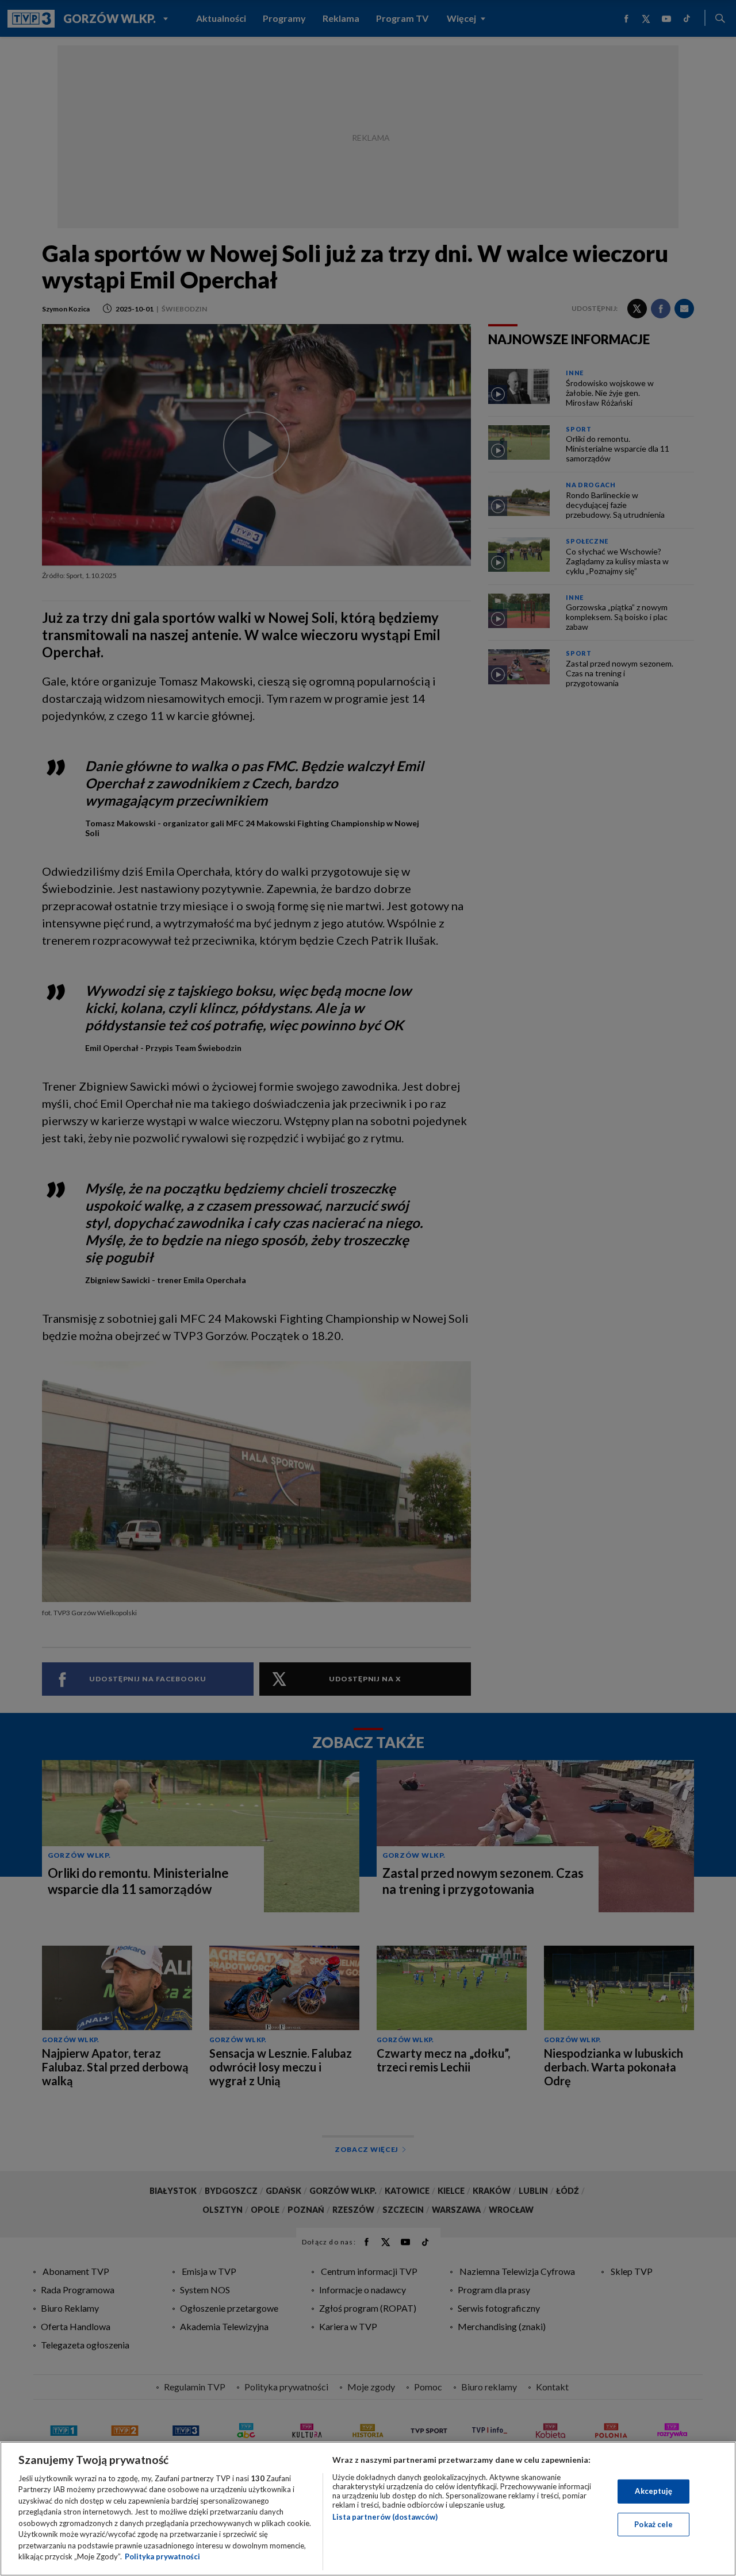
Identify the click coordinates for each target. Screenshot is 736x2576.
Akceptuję (653, 2491)
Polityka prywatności (162, 2556)
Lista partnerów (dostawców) (385, 2517)
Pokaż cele (653, 2524)
